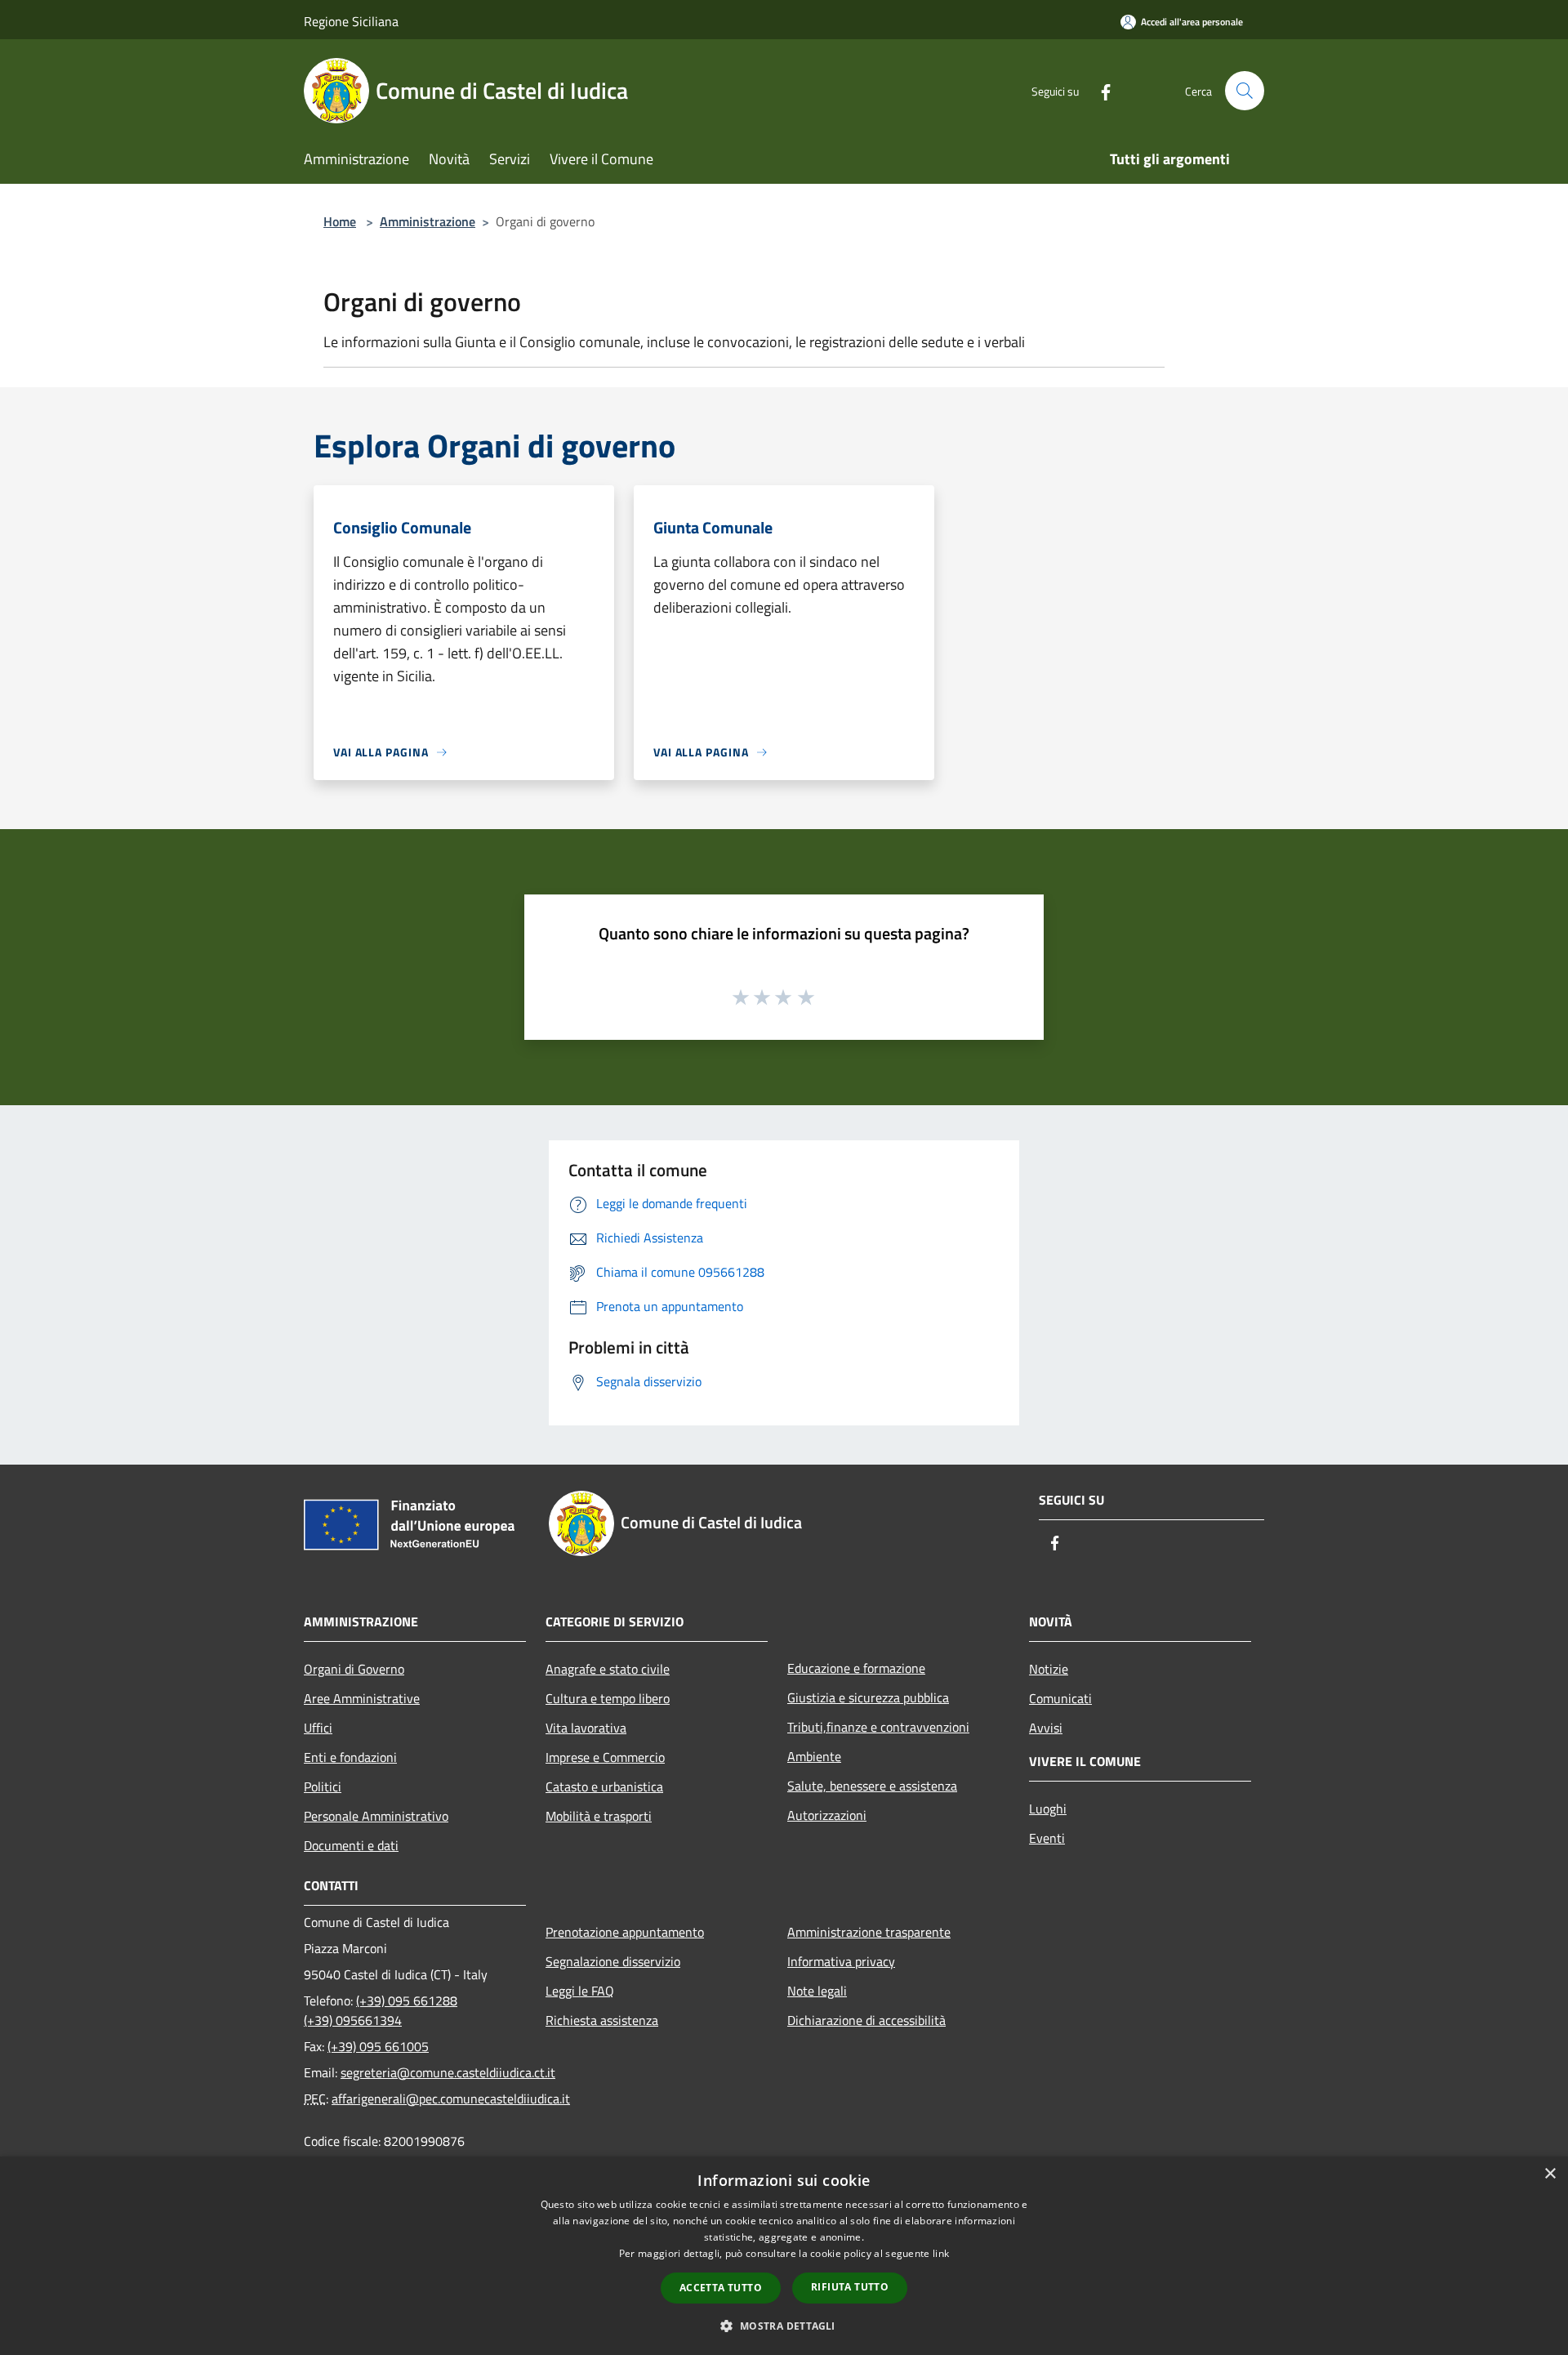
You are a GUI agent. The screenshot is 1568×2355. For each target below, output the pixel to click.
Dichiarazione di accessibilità (866, 2020)
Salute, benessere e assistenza (872, 1786)
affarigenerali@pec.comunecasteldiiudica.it (451, 2099)
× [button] (1550, 2174)
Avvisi (1046, 1728)
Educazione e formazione (856, 1668)
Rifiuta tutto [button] (850, 2287)
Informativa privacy (841, 1961)
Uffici (318, 1728)
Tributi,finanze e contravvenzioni (878, 1727)
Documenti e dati (351, 1845)
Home (340, 221)
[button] (784, 2326)
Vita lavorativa (586, 1728)
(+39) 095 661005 (378, 2046)
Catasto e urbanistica (604, 1786)
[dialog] (784, 2256)
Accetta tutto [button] (721, 2288)
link (941, 2253)
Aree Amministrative (362, 1698)
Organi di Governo (354, 1669)
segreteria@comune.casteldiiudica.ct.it (448, 2072)
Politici (323, 1786)
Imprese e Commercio (605, 1757)
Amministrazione (428, 221)
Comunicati (1060, 1698)
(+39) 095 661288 (407, 2000)
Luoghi (1048, 1809)
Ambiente (814, 1756)
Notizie (1049, 1669)
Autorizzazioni (827, 1815)
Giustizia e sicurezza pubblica (868, 1697)
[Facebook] (1099, 90)
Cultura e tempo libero (608, 1698)
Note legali (817, 1991)
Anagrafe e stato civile (608, 1669)
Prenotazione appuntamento (625, 1932)
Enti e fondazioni (350, 1757)
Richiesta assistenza (602, 2020)
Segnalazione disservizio (613, 1961)
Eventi (1047, 1838)
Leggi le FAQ (580, 1991)
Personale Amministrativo (376, 1816)
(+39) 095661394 (353, 2020)
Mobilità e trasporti (599, 1816)
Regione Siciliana (351, 21)
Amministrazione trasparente (869, 1932)
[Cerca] (1245, 91)
